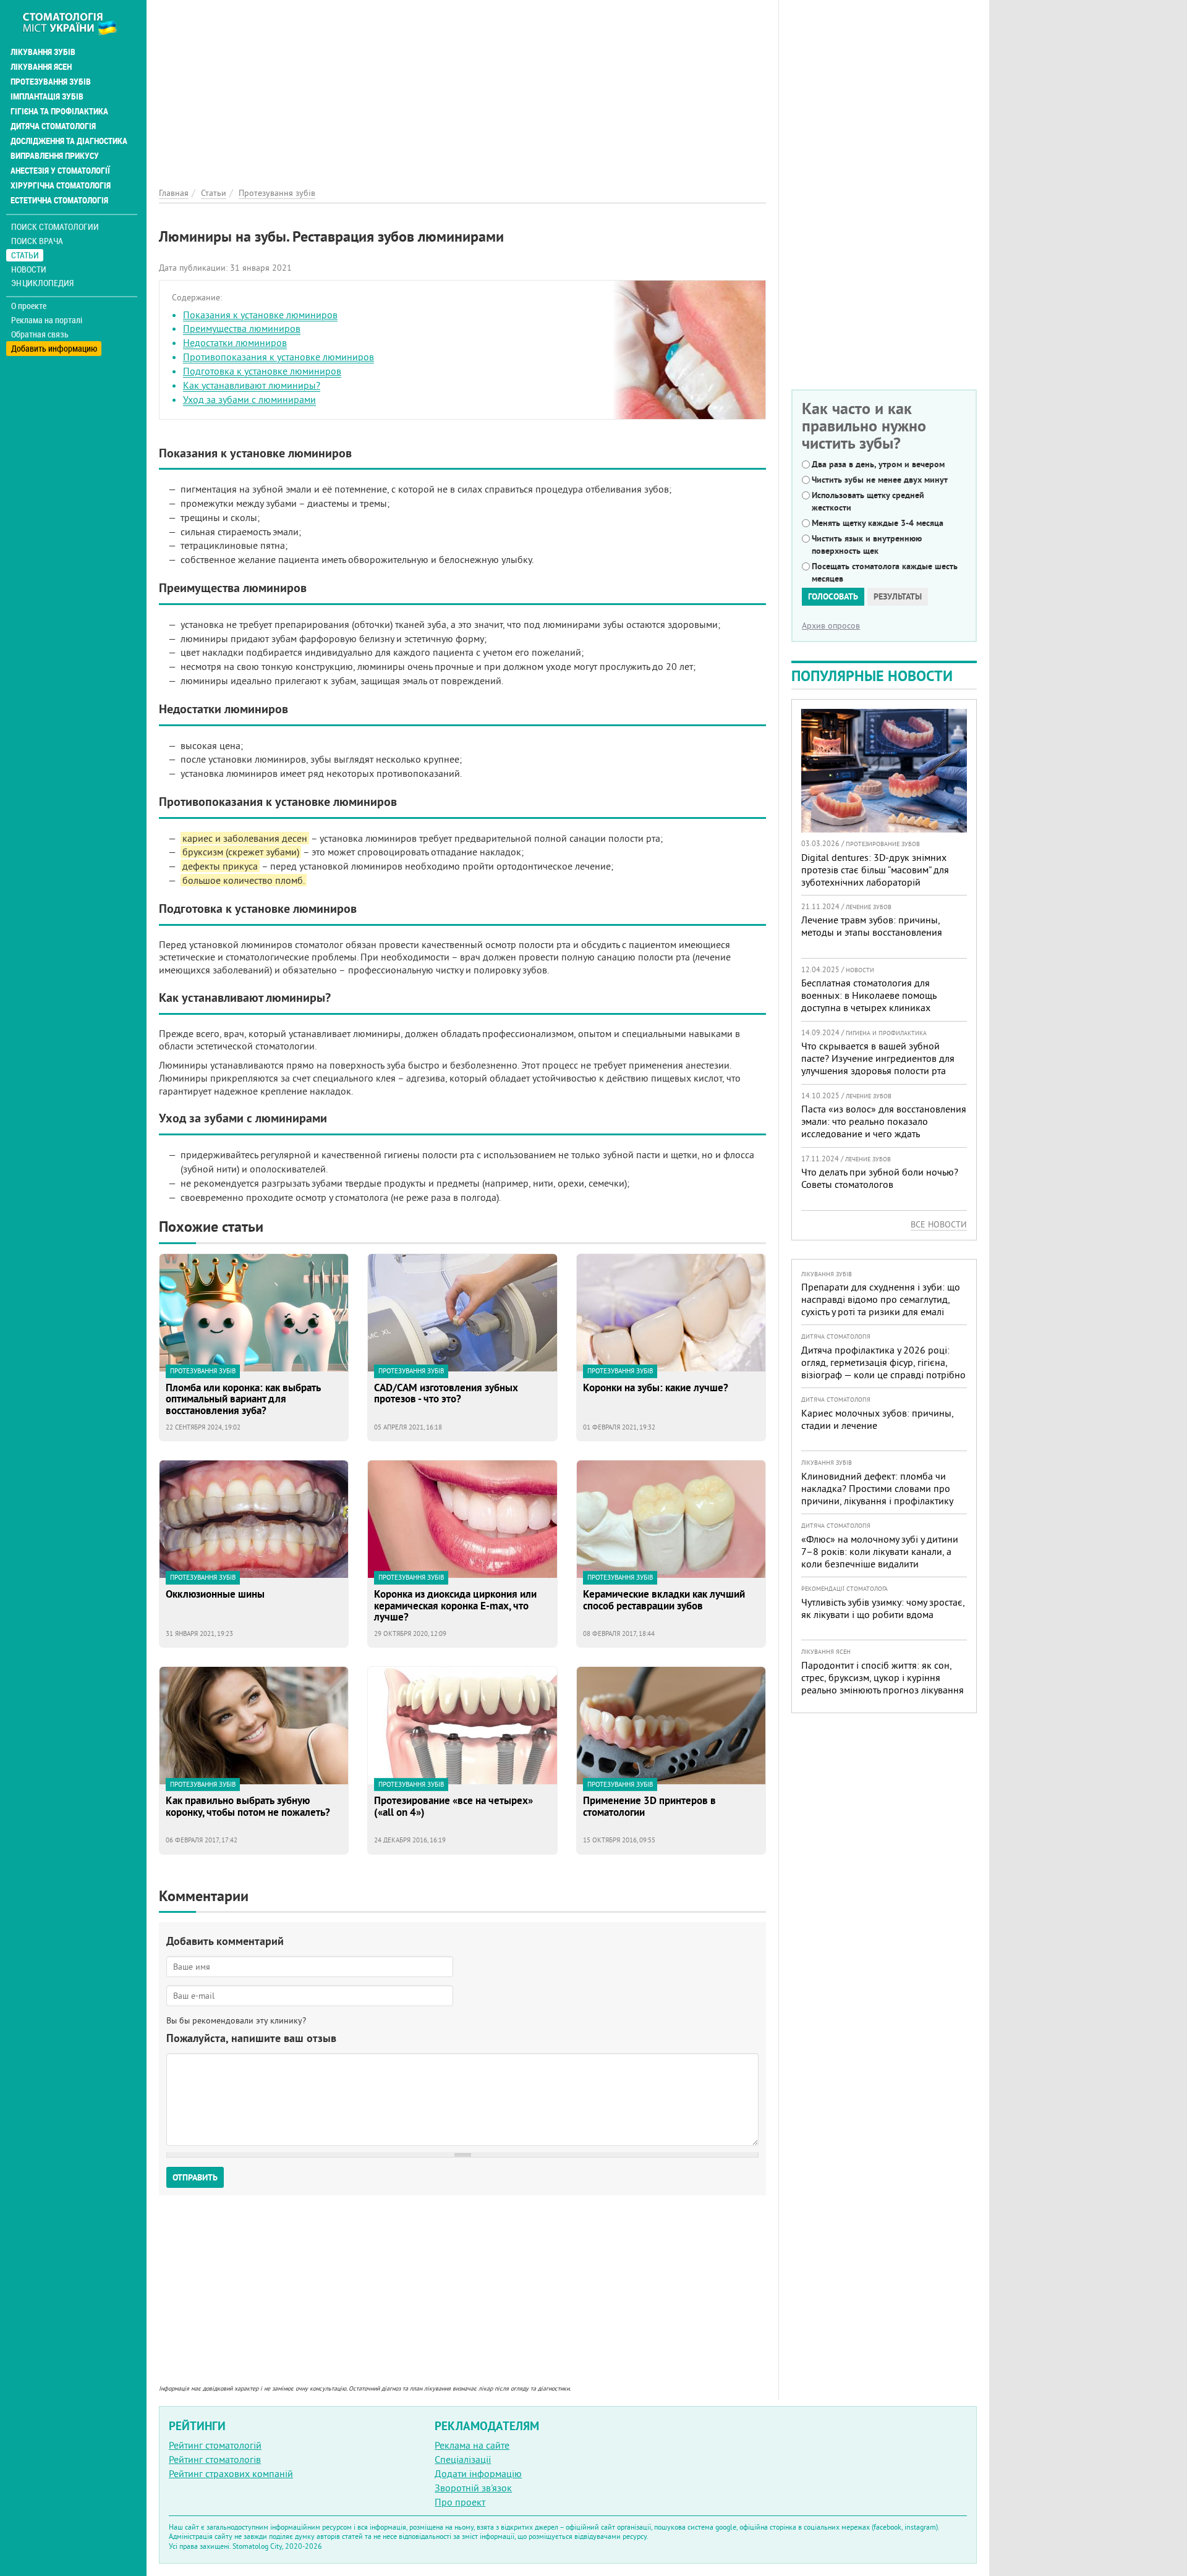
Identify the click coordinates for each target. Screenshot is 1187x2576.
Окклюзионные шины (215, 1595)
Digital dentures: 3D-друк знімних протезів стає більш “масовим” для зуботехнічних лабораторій (875, 870)
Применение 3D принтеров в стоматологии (649, 1807)
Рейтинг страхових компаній (231, 2473)
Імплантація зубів (47, 96)
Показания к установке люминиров (260, 315)
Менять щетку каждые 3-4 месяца (878, 523)
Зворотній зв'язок (473, 2488)
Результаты (898, 596)
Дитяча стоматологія (53, 126)
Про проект (460, 2502)
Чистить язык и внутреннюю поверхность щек (867, 544)
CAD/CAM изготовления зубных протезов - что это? (446, 1394)
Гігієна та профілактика (59, 111)
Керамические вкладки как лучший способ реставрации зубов (664, 1600)
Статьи (25, 255)
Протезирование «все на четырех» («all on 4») (453, 1807)
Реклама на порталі (47, 320)
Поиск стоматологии (55, 227)
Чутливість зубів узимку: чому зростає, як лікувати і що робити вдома (883, 1608)
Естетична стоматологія (59, 200)
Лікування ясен (41, 67)
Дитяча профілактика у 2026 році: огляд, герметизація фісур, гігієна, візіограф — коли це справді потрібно (883, 1362)
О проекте (29, 306)
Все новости (939, 1224)
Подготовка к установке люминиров (262, 371)
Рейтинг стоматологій (215, 2445)
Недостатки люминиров (235, 342)
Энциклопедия (42, 283)
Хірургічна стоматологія (61, 185)
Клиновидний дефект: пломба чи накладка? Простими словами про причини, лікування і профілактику (877, 1488)
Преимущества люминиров (242, 328)
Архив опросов (831, 625)
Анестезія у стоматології (60, 171)
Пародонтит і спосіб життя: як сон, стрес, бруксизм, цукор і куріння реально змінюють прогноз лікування (883, 1677)
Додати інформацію (478, 2473)
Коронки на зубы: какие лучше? (656, 1388)
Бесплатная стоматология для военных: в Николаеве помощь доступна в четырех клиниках (869, 995)
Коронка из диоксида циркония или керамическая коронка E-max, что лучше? (455, 1606)
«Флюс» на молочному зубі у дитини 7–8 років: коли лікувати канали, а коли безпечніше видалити (880, 1551)
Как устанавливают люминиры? (252, 385)
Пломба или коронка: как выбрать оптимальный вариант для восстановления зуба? (243, 1399)
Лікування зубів (43, 52)
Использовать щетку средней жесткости (868, 501)
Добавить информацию (54, 348)
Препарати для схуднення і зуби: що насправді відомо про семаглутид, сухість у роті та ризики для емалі (881, 1299)
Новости (29, 269)
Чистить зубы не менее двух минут (880, 480)
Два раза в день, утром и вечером (878, 464)
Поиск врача (37, 241)
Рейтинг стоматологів (215, 2459)
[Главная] (76, 23)
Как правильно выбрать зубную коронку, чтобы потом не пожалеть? (248, 1807)
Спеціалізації (463, 2459)
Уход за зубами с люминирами (249, 399)
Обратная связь (40, 334)
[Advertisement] (462, 87)
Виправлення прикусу (55, 156)
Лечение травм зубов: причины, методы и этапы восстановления (872, 926)
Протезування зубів (51, 82)
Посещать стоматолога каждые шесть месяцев (885, 572)
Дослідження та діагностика (69, 141)
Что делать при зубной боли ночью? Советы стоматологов (880, 1178)
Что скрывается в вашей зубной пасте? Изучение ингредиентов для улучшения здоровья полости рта (878, 1058)
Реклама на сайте (472, 2445)
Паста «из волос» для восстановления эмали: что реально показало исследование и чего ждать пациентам (884, 1127)
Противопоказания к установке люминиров (279, 357)
